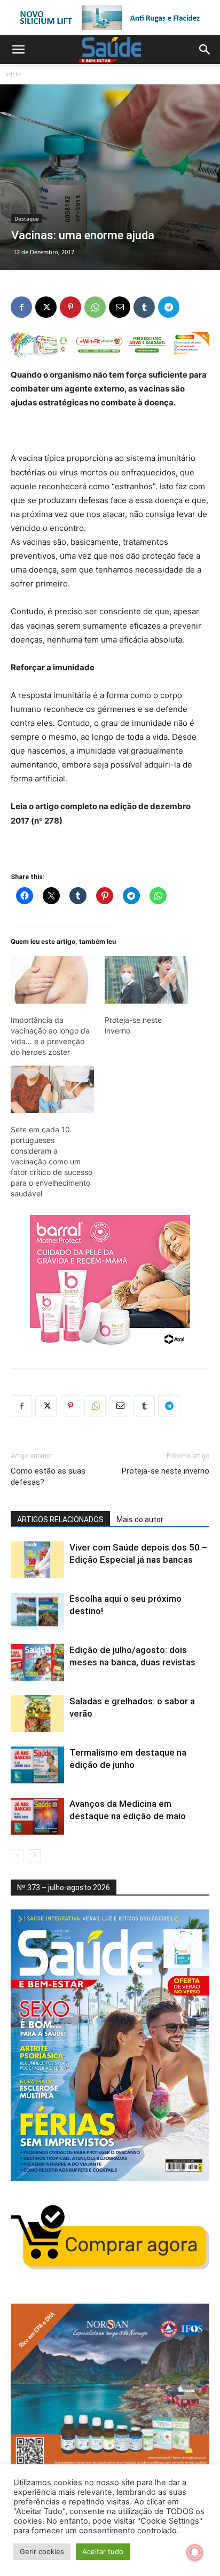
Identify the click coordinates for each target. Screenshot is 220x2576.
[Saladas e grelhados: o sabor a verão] (37, 1714)
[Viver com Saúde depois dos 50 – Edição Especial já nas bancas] (37, 1560)
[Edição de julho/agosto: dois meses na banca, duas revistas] (37, 1662)
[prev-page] (17, 1856)
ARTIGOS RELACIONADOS (60, 1520)
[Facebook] (21, 307)
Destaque (27, 218)
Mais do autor (140, 1520)
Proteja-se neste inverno (166, 1471)
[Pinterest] (70, 307)
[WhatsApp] (95, 307)
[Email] (120, 307)
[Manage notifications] (195, 2552)
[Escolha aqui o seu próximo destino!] (37, 1611)
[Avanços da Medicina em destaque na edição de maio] (37, 1816)
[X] (46, 307)
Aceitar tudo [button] (103, 2551)
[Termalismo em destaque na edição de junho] (37, 1765)
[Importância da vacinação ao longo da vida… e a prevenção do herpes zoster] (52, 980)
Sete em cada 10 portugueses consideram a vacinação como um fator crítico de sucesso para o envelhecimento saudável (52, 1161)
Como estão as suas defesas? (48, 1477)
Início (13, 74)
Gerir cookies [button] (42, 2551)
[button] (18, 50)
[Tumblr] (144, 307)
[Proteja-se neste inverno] (146, 980)
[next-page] (34, 1856)
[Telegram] (169, 307)
